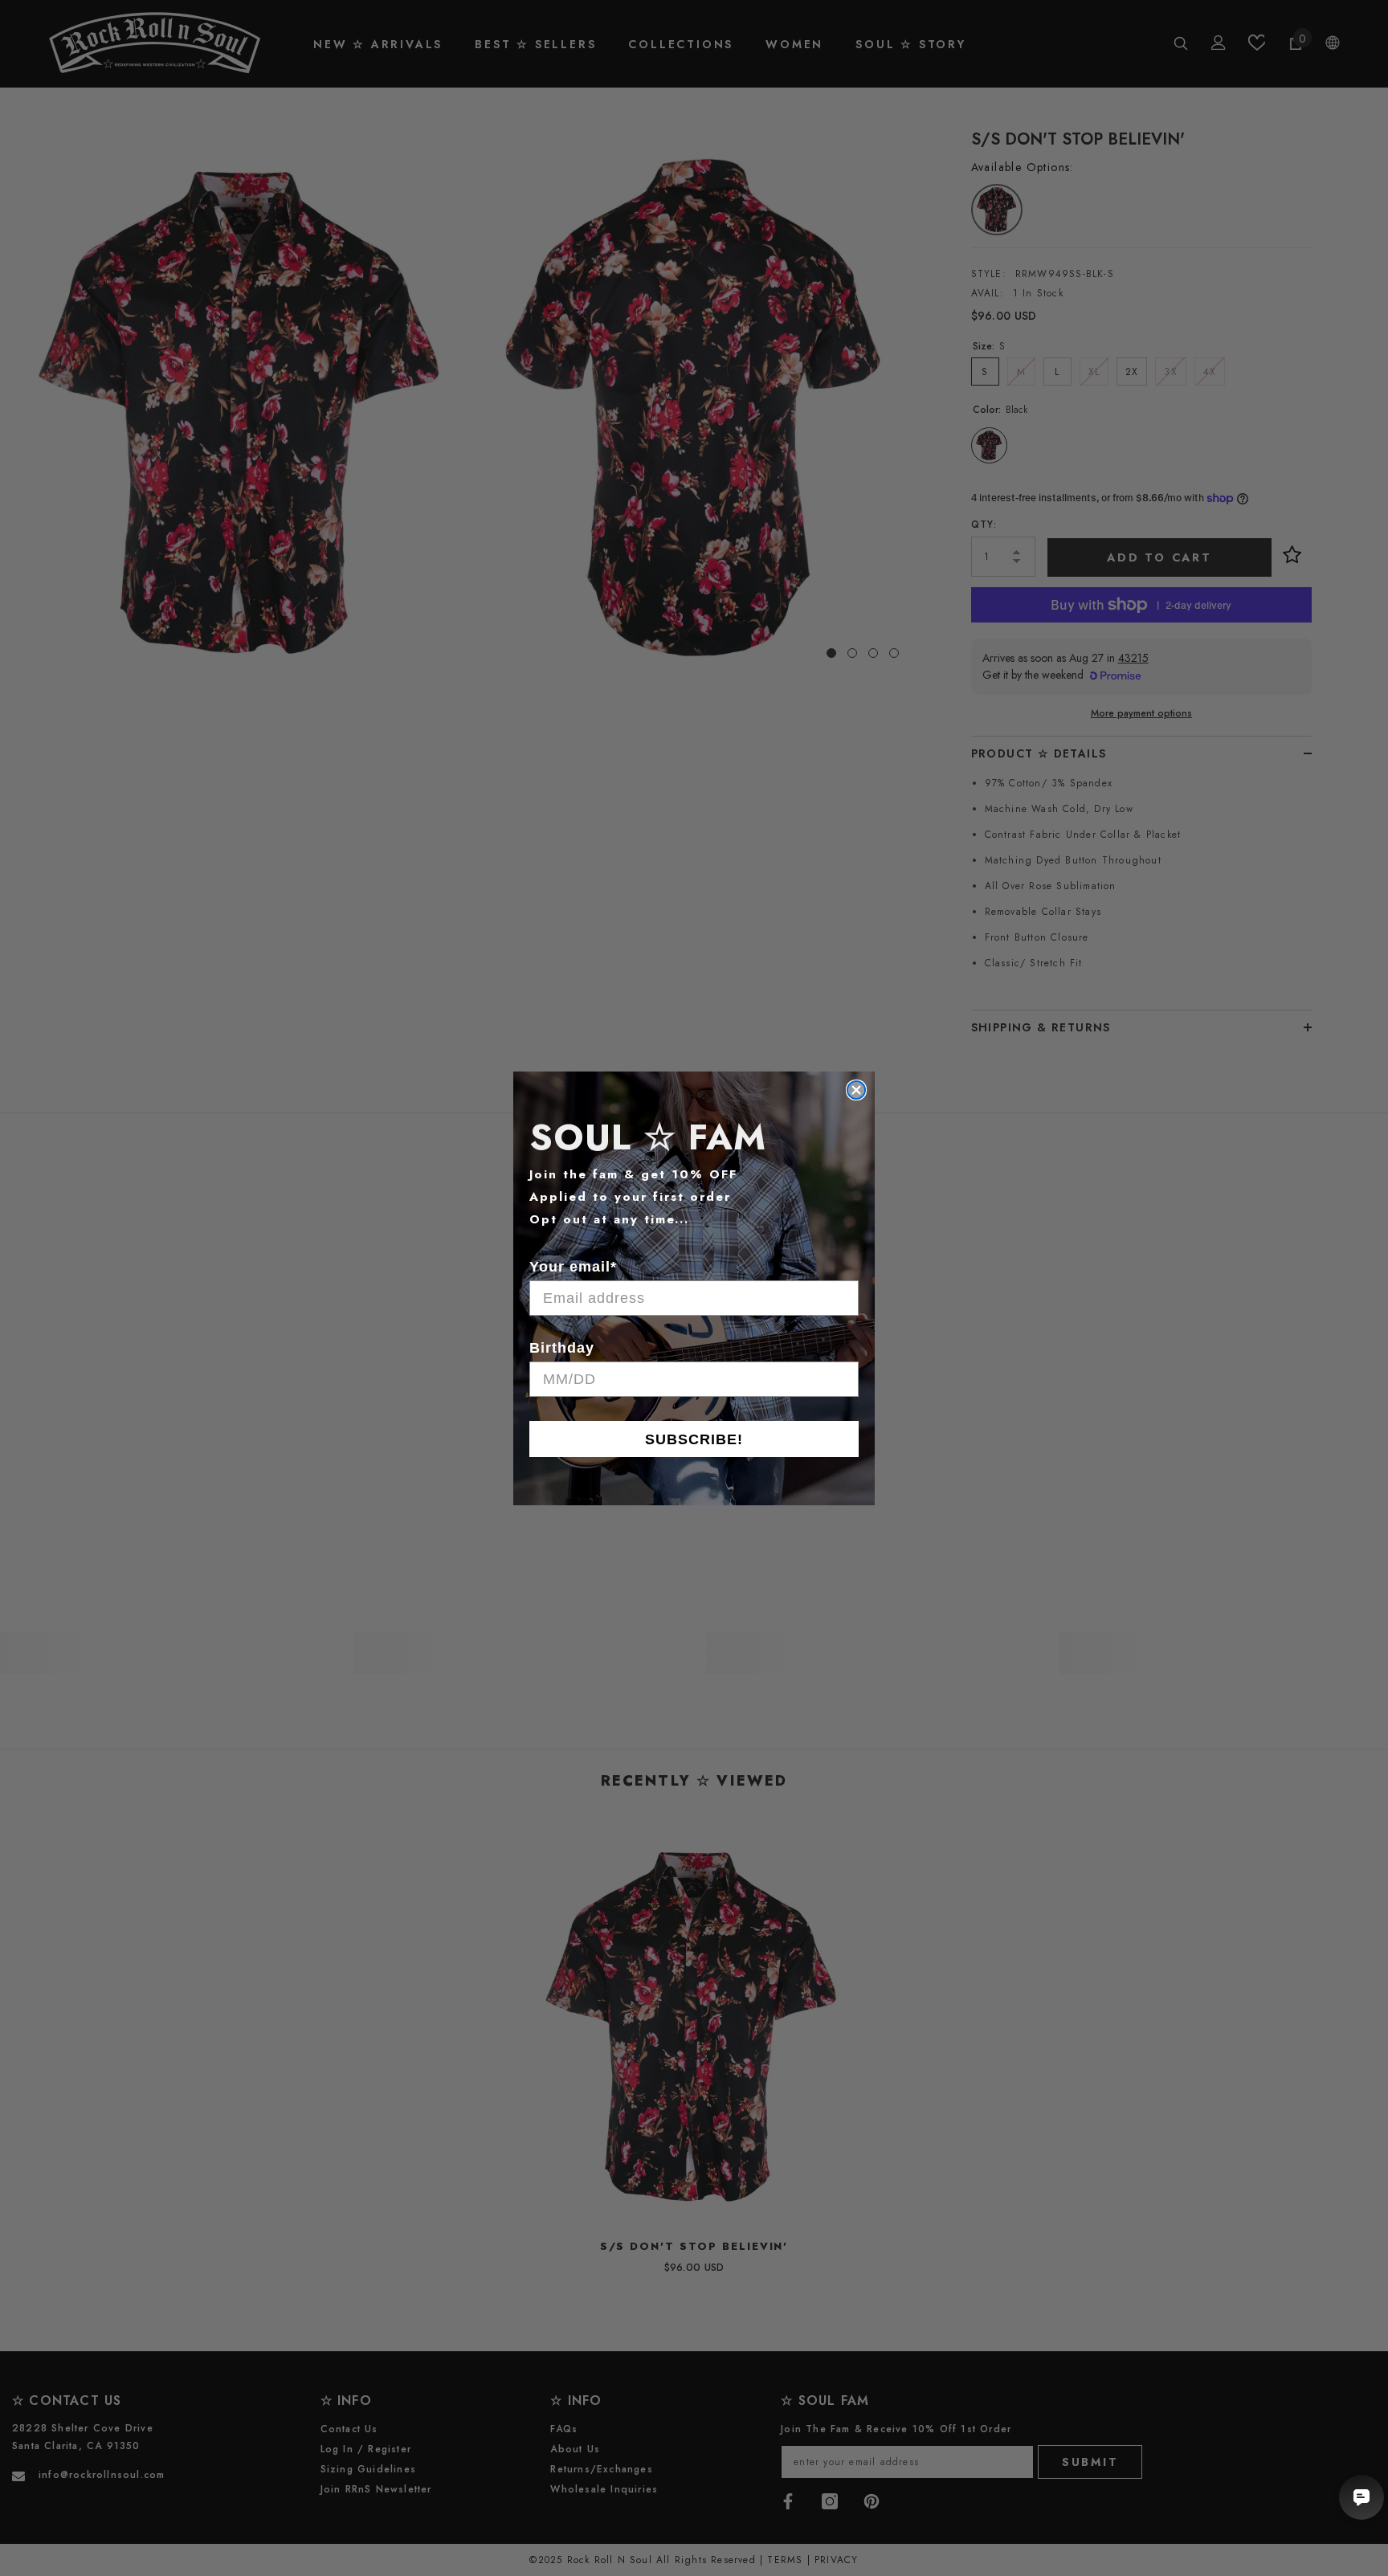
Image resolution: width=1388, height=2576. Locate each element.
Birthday (562, 1348)
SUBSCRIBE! (694, 1439)
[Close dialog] (856, 1090)
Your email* (573, 1267)
